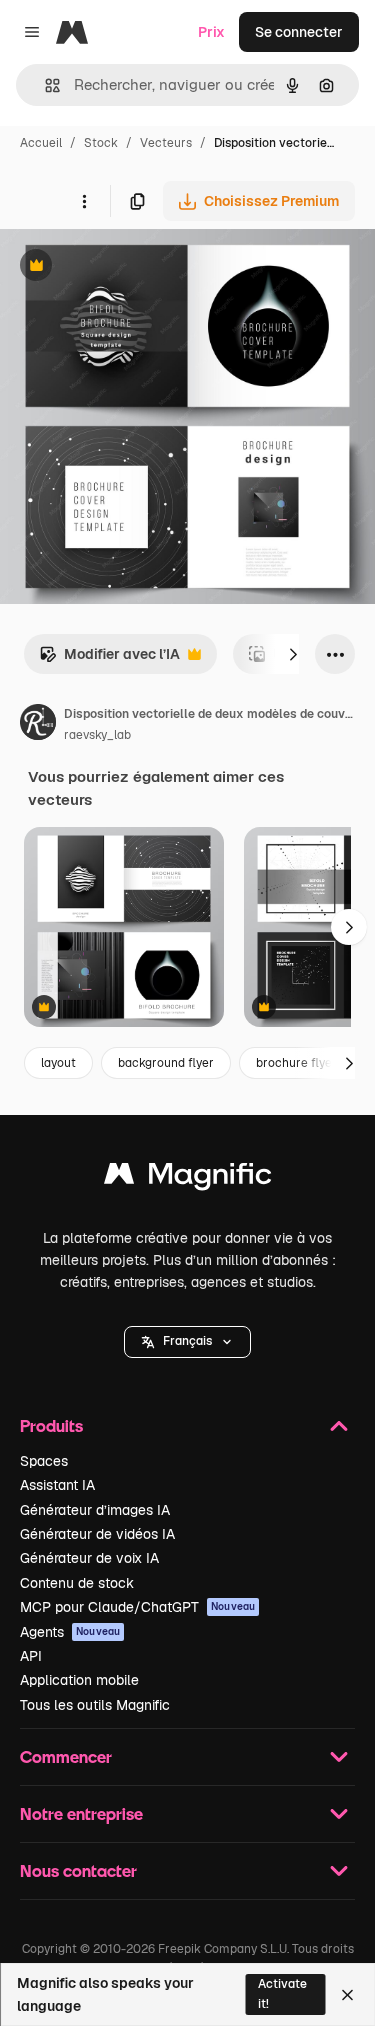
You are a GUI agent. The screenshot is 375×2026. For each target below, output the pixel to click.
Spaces (44, 1461)
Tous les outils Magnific (95, 1705)
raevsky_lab (97, 735)
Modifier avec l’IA (109, 659)
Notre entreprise (81, 1813)
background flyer (166, 1063)
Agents (70, 1632)
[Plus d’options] (84, 201)
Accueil (41, 143)
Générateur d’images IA (95, 1510)
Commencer (66, 1756)
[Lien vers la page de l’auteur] (38, 725)
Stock (101, 143)
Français (187, 1341)
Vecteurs (166, 143)
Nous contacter (78, 1870)
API (31, 1656)
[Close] (347, 1995)
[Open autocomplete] (44, 85)
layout (58, 1063)
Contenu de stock (77, 1583)
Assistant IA (57, 1485)
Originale (132, 267)
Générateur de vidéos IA (97, 1534)
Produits (51, 1425)
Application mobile (79, 1680)
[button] (187, 1342)
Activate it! (282, 1993)
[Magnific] (188, 1178)
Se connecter (299, 32)
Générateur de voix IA (89, 1558)
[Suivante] (293, 654)
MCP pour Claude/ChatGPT (137, 1607)
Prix (211, 32)
